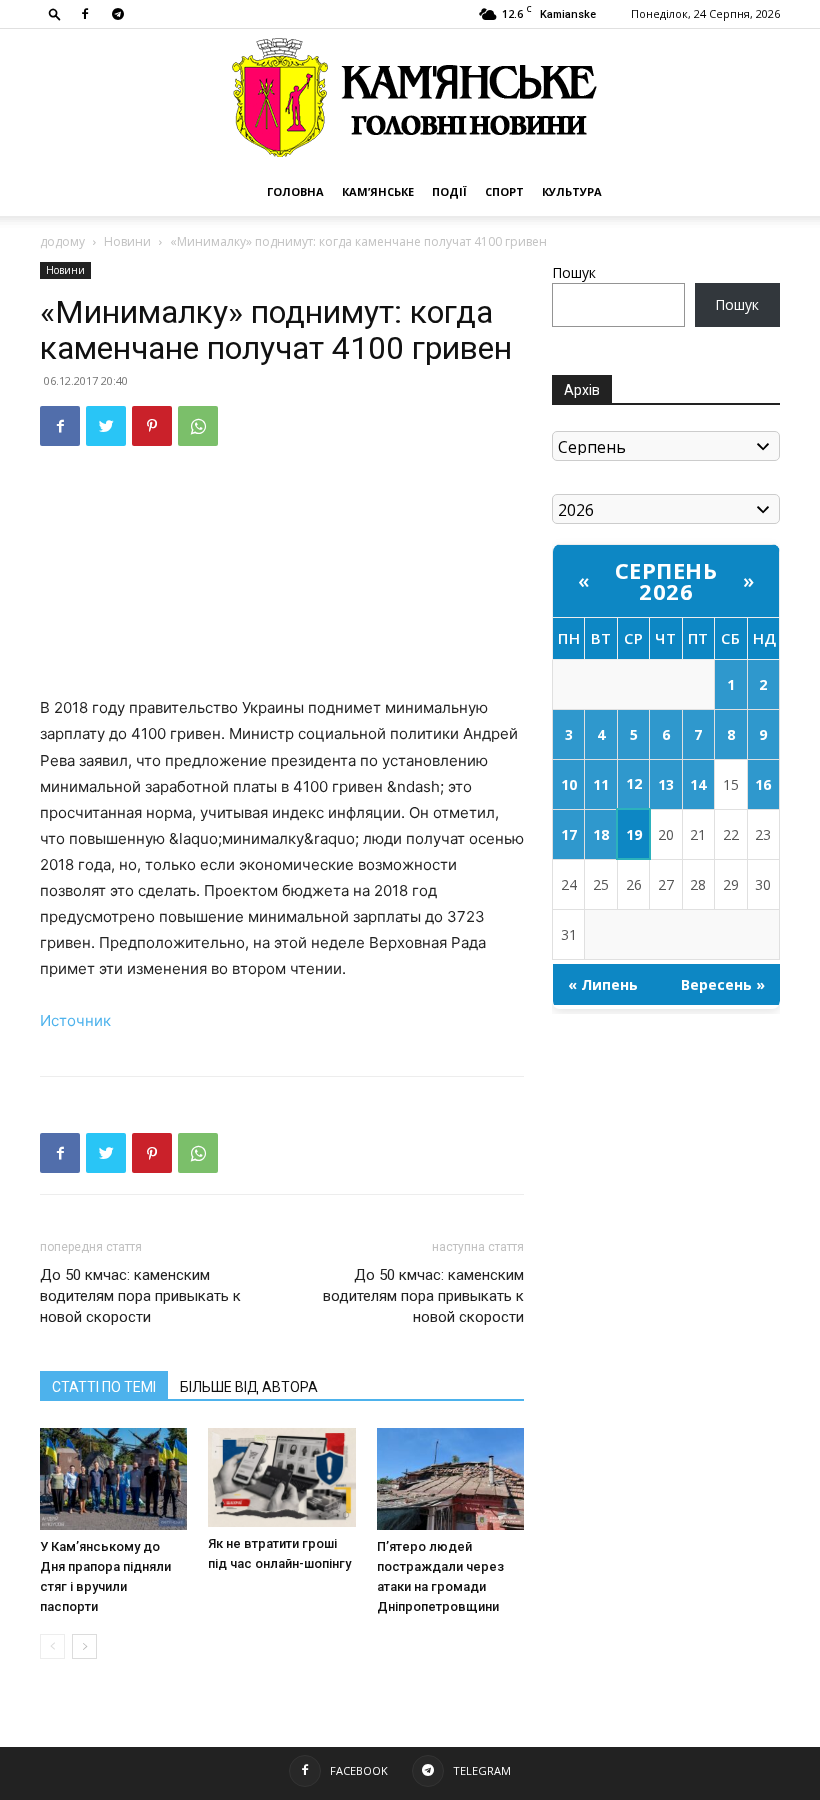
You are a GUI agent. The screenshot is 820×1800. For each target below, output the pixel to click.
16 (763, 784)
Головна (295, 191)
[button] (55, 13)
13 (666, 784)
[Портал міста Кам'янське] (410, 98)
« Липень (603, 984)
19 (634, 834)
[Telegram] (118, 14)
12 (634, 783)
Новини (127, 241)
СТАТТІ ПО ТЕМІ (104, 1387)
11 (601, 784)
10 (569, 784)
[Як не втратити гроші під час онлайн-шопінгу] (281, 1477)
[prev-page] (52, 1646)
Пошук (574, 272)
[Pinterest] (152, 426)
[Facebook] (85, 14)
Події (449, 191)
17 (569, 834)
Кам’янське (378, 191)
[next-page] (84, 1646)
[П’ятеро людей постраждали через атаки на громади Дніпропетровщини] (450, 1478)
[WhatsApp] (198, 426)
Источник (75, 1020)
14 (698, 784)
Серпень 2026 (666, 580)
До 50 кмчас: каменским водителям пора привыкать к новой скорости (140, 1296)
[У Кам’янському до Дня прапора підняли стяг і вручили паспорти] (113, 1478)
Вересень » (723, 984)
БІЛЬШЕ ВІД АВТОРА (249, 1387)
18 (601, 834)
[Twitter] (106, 426)
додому (62, 241)
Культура (572, 191)
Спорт (504, 191)
